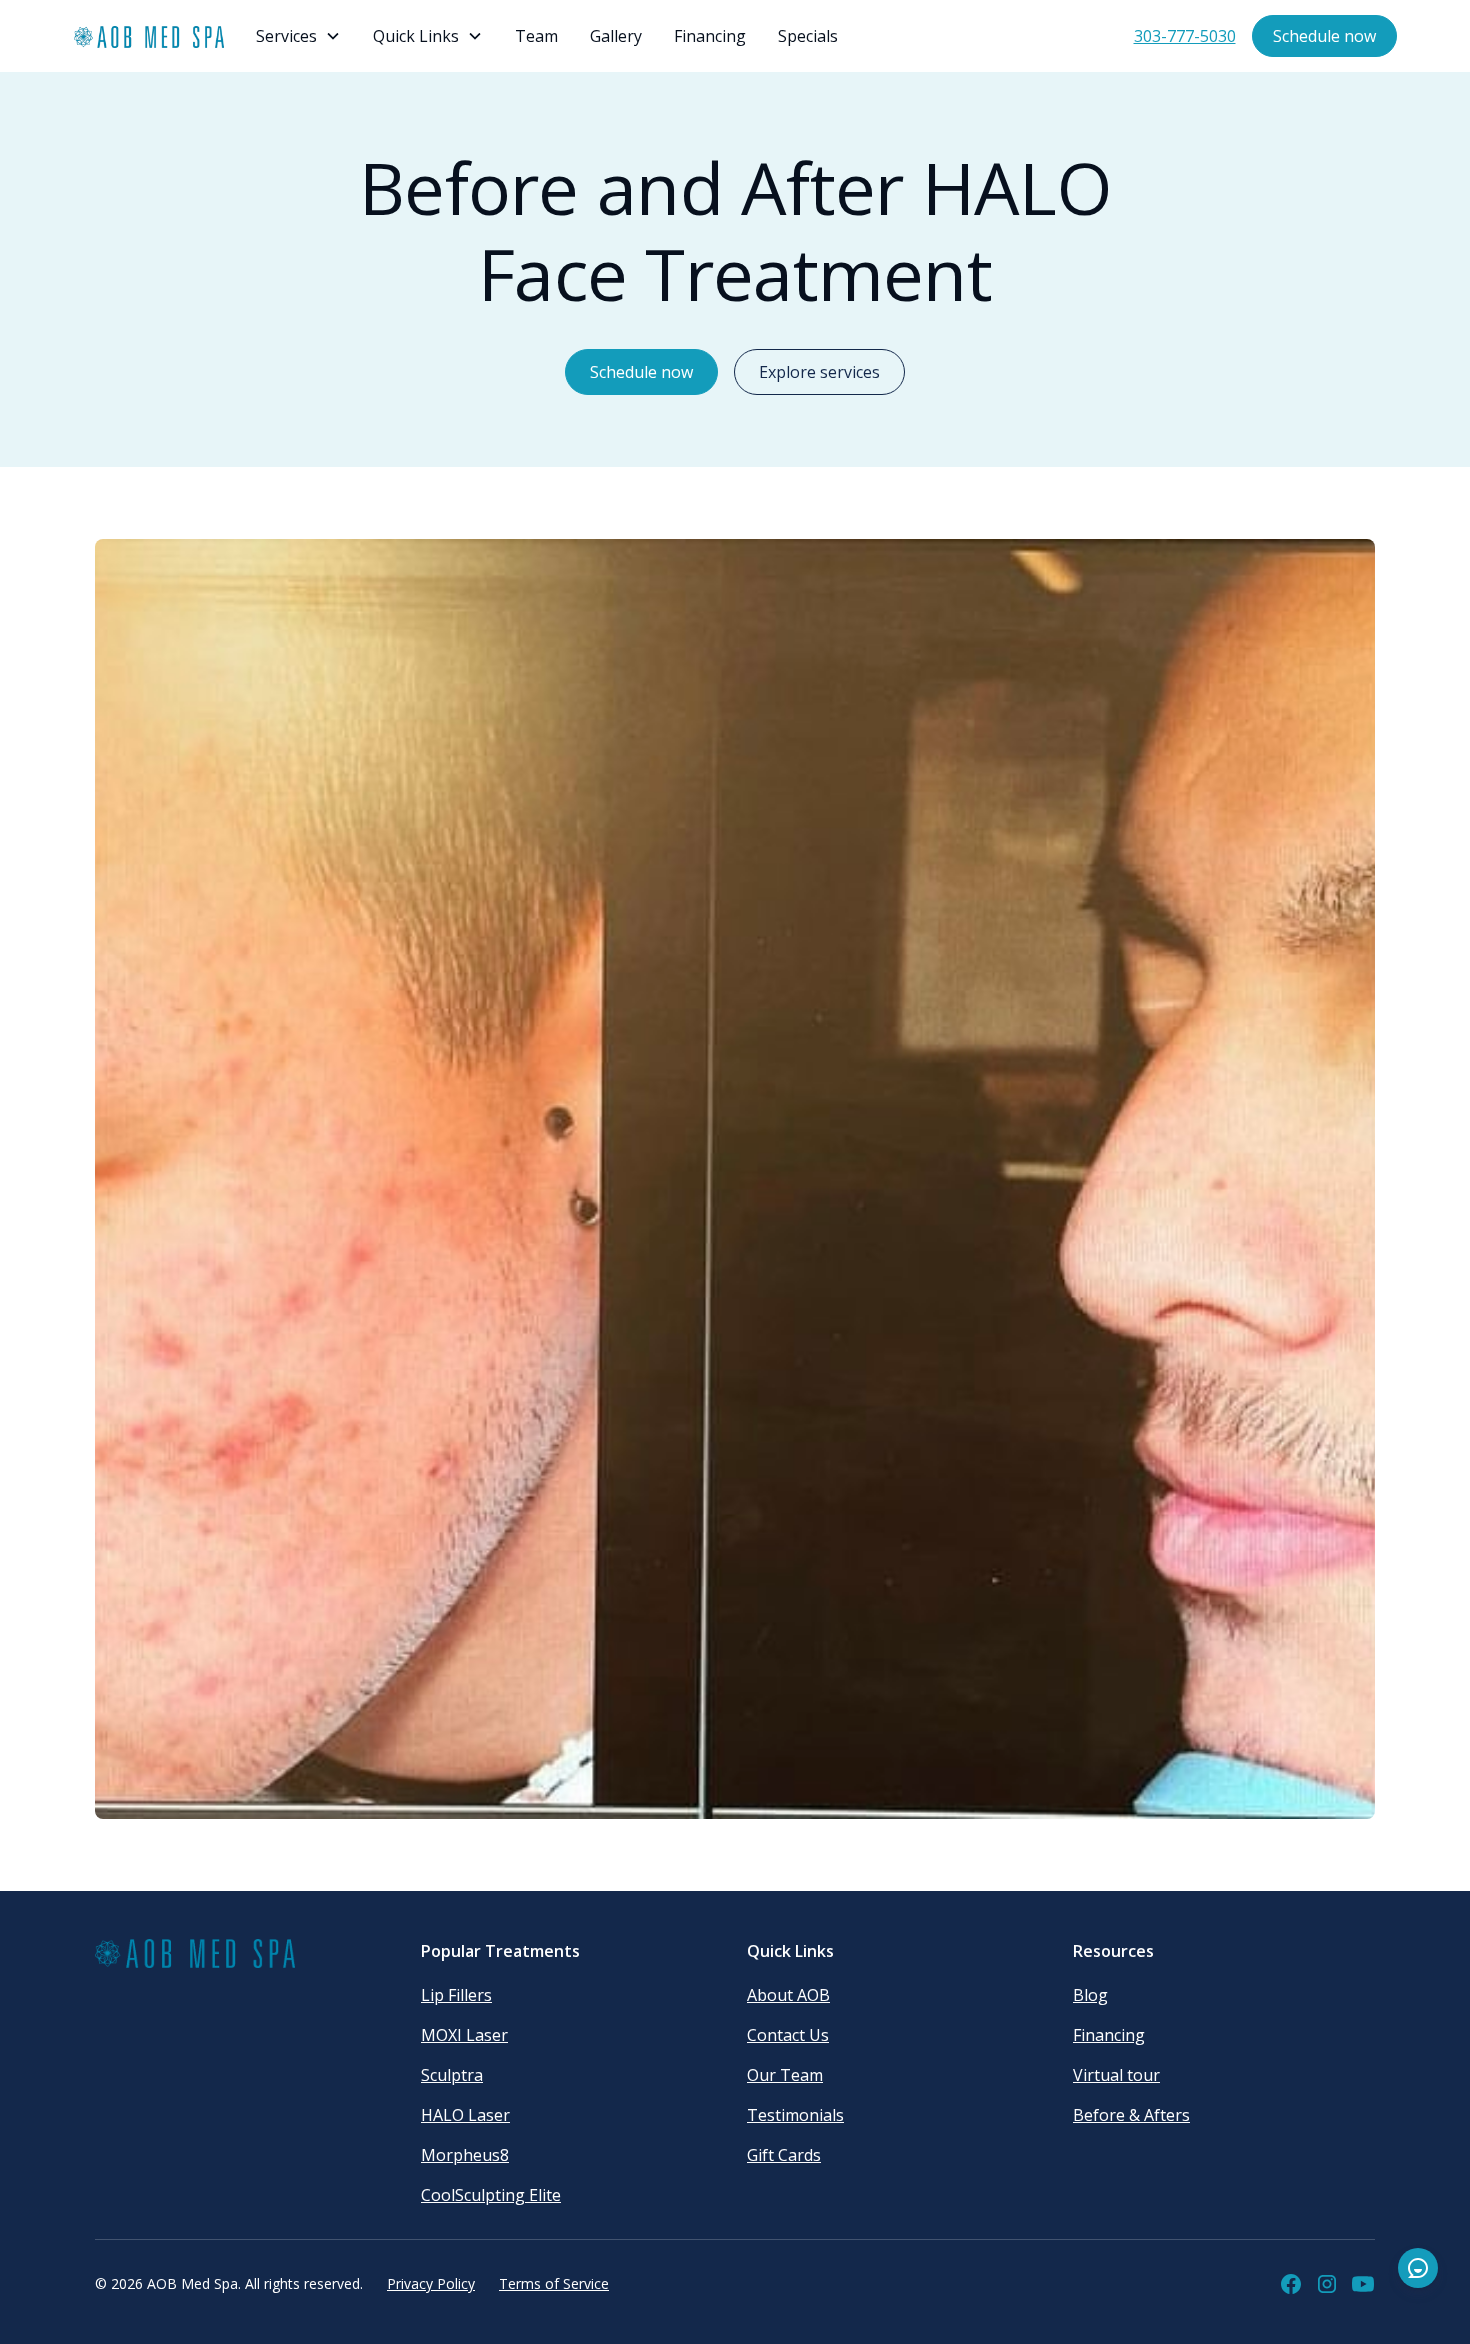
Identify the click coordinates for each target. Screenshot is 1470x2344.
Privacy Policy (431, 2283)
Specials (808, 36)
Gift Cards (784, 2155)
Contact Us (788, 2035)
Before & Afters (1131, 2115)
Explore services (819, 372)
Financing (710, 36)
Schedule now (1324, 36)
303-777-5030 (1185, 36)
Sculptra (452, 2075)
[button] (298, 36)
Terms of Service (554, 2283)
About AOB (788, 1995)
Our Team (785, 2075)
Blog (1090, 1995)
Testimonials (795, 2115)
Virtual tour (1116, 2075)
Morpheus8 (465, 2155)
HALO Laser (465, 2115)
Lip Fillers (456, 1995)
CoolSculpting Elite (491, 2195)
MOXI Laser (464, 2035)
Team (536, 36)
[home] (149, 36)
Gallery (616, 36)
